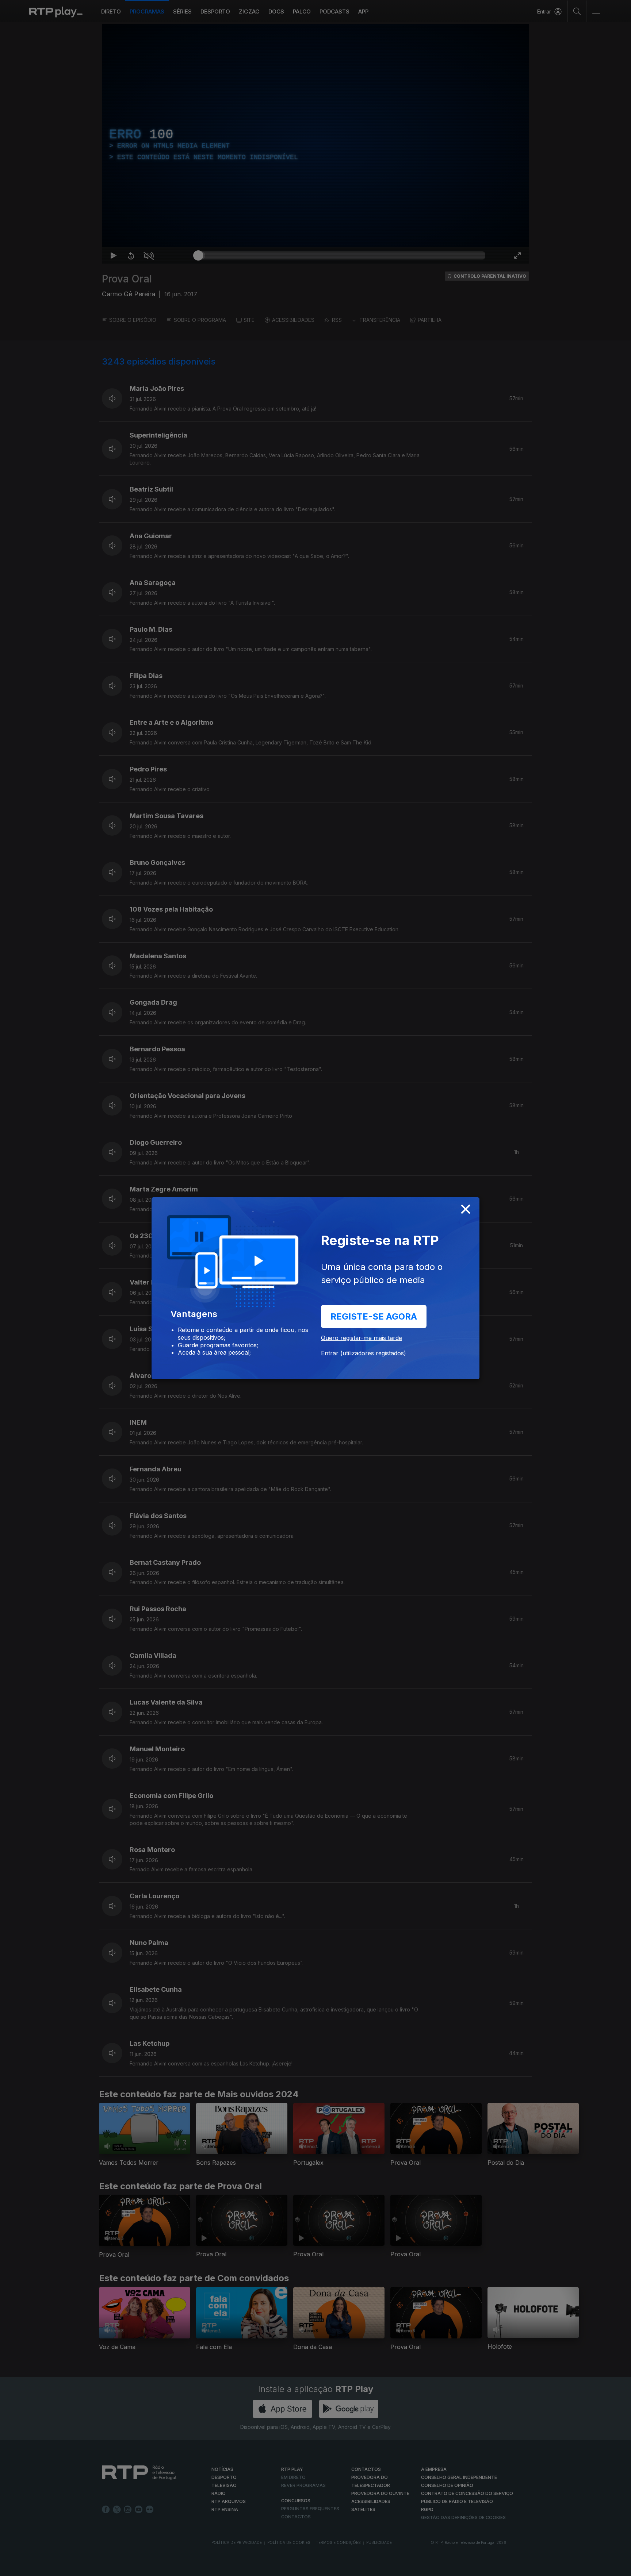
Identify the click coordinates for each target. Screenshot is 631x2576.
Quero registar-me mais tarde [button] (362, 1338)
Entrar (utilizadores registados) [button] (364, 1353)
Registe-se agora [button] (374, 1316)
